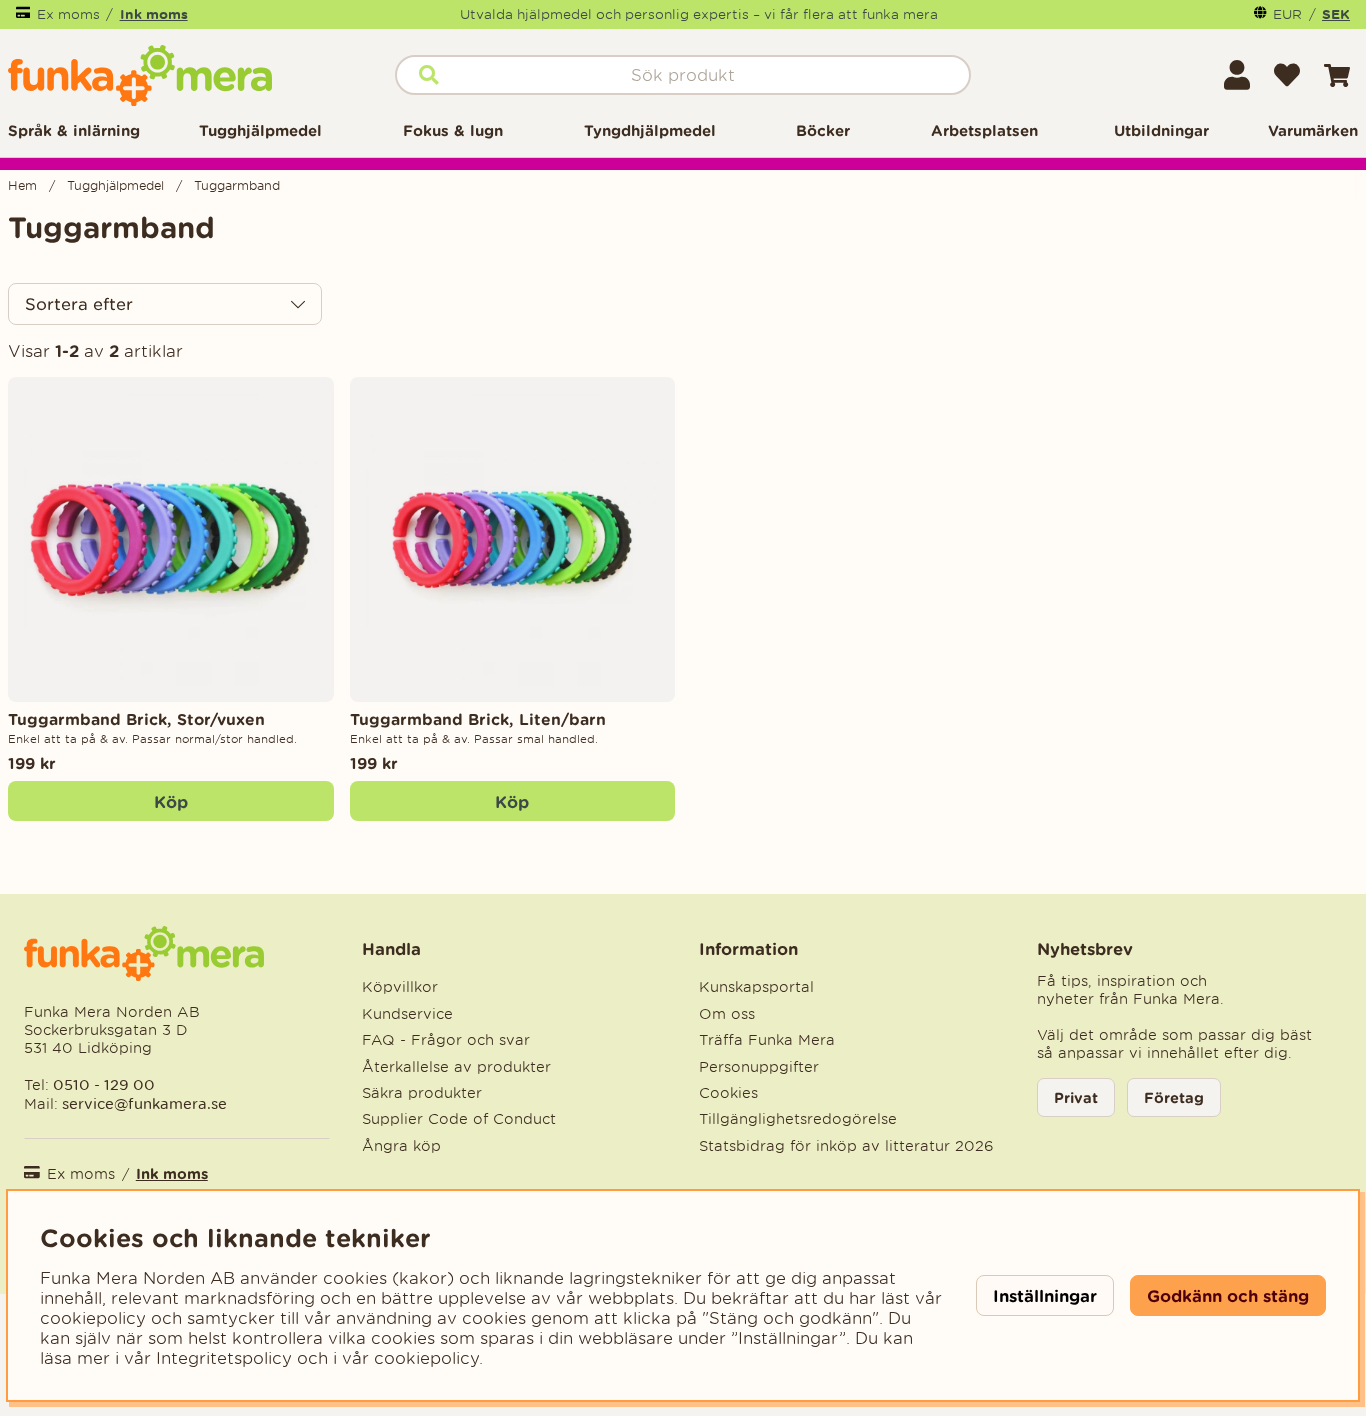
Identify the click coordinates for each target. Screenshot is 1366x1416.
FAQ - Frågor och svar (446, 1040)
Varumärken (1313, 130)
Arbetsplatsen (984, 130)
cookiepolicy (426, 1358)
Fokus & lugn (453, 130)
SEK (1336, 14)
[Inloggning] (1237, 75)
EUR (1287, 14)
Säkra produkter (422, 1093)
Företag (1174, 1097)
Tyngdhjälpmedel (650, 130)
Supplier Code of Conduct (459, 1119)
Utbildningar (1161, 130)
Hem (22, 185)
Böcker (823, 130)
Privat (1076, 1097)
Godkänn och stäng (1228, 1295)
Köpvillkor (400, 987)
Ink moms (154, 14)
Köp (171, 801)
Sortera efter (79, 304)
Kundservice (407, 1014)
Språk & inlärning (74, 130)
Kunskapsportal (756, 987)
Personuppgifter (759, 1067)
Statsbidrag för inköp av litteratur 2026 (846, 1146)
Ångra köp (401, 1146)
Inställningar (1045, 1295)
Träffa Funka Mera (767, 1040)
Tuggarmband (237, 185)
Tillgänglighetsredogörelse (798, 1119)
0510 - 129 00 (104, 1084)
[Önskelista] (1287, 75)
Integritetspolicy (224, 1358)
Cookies (728, 1093)
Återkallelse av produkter (456, 1067)
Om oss (727, 1014)
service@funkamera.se (142, 1103)
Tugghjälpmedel (260, 130)
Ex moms (68, 14)
